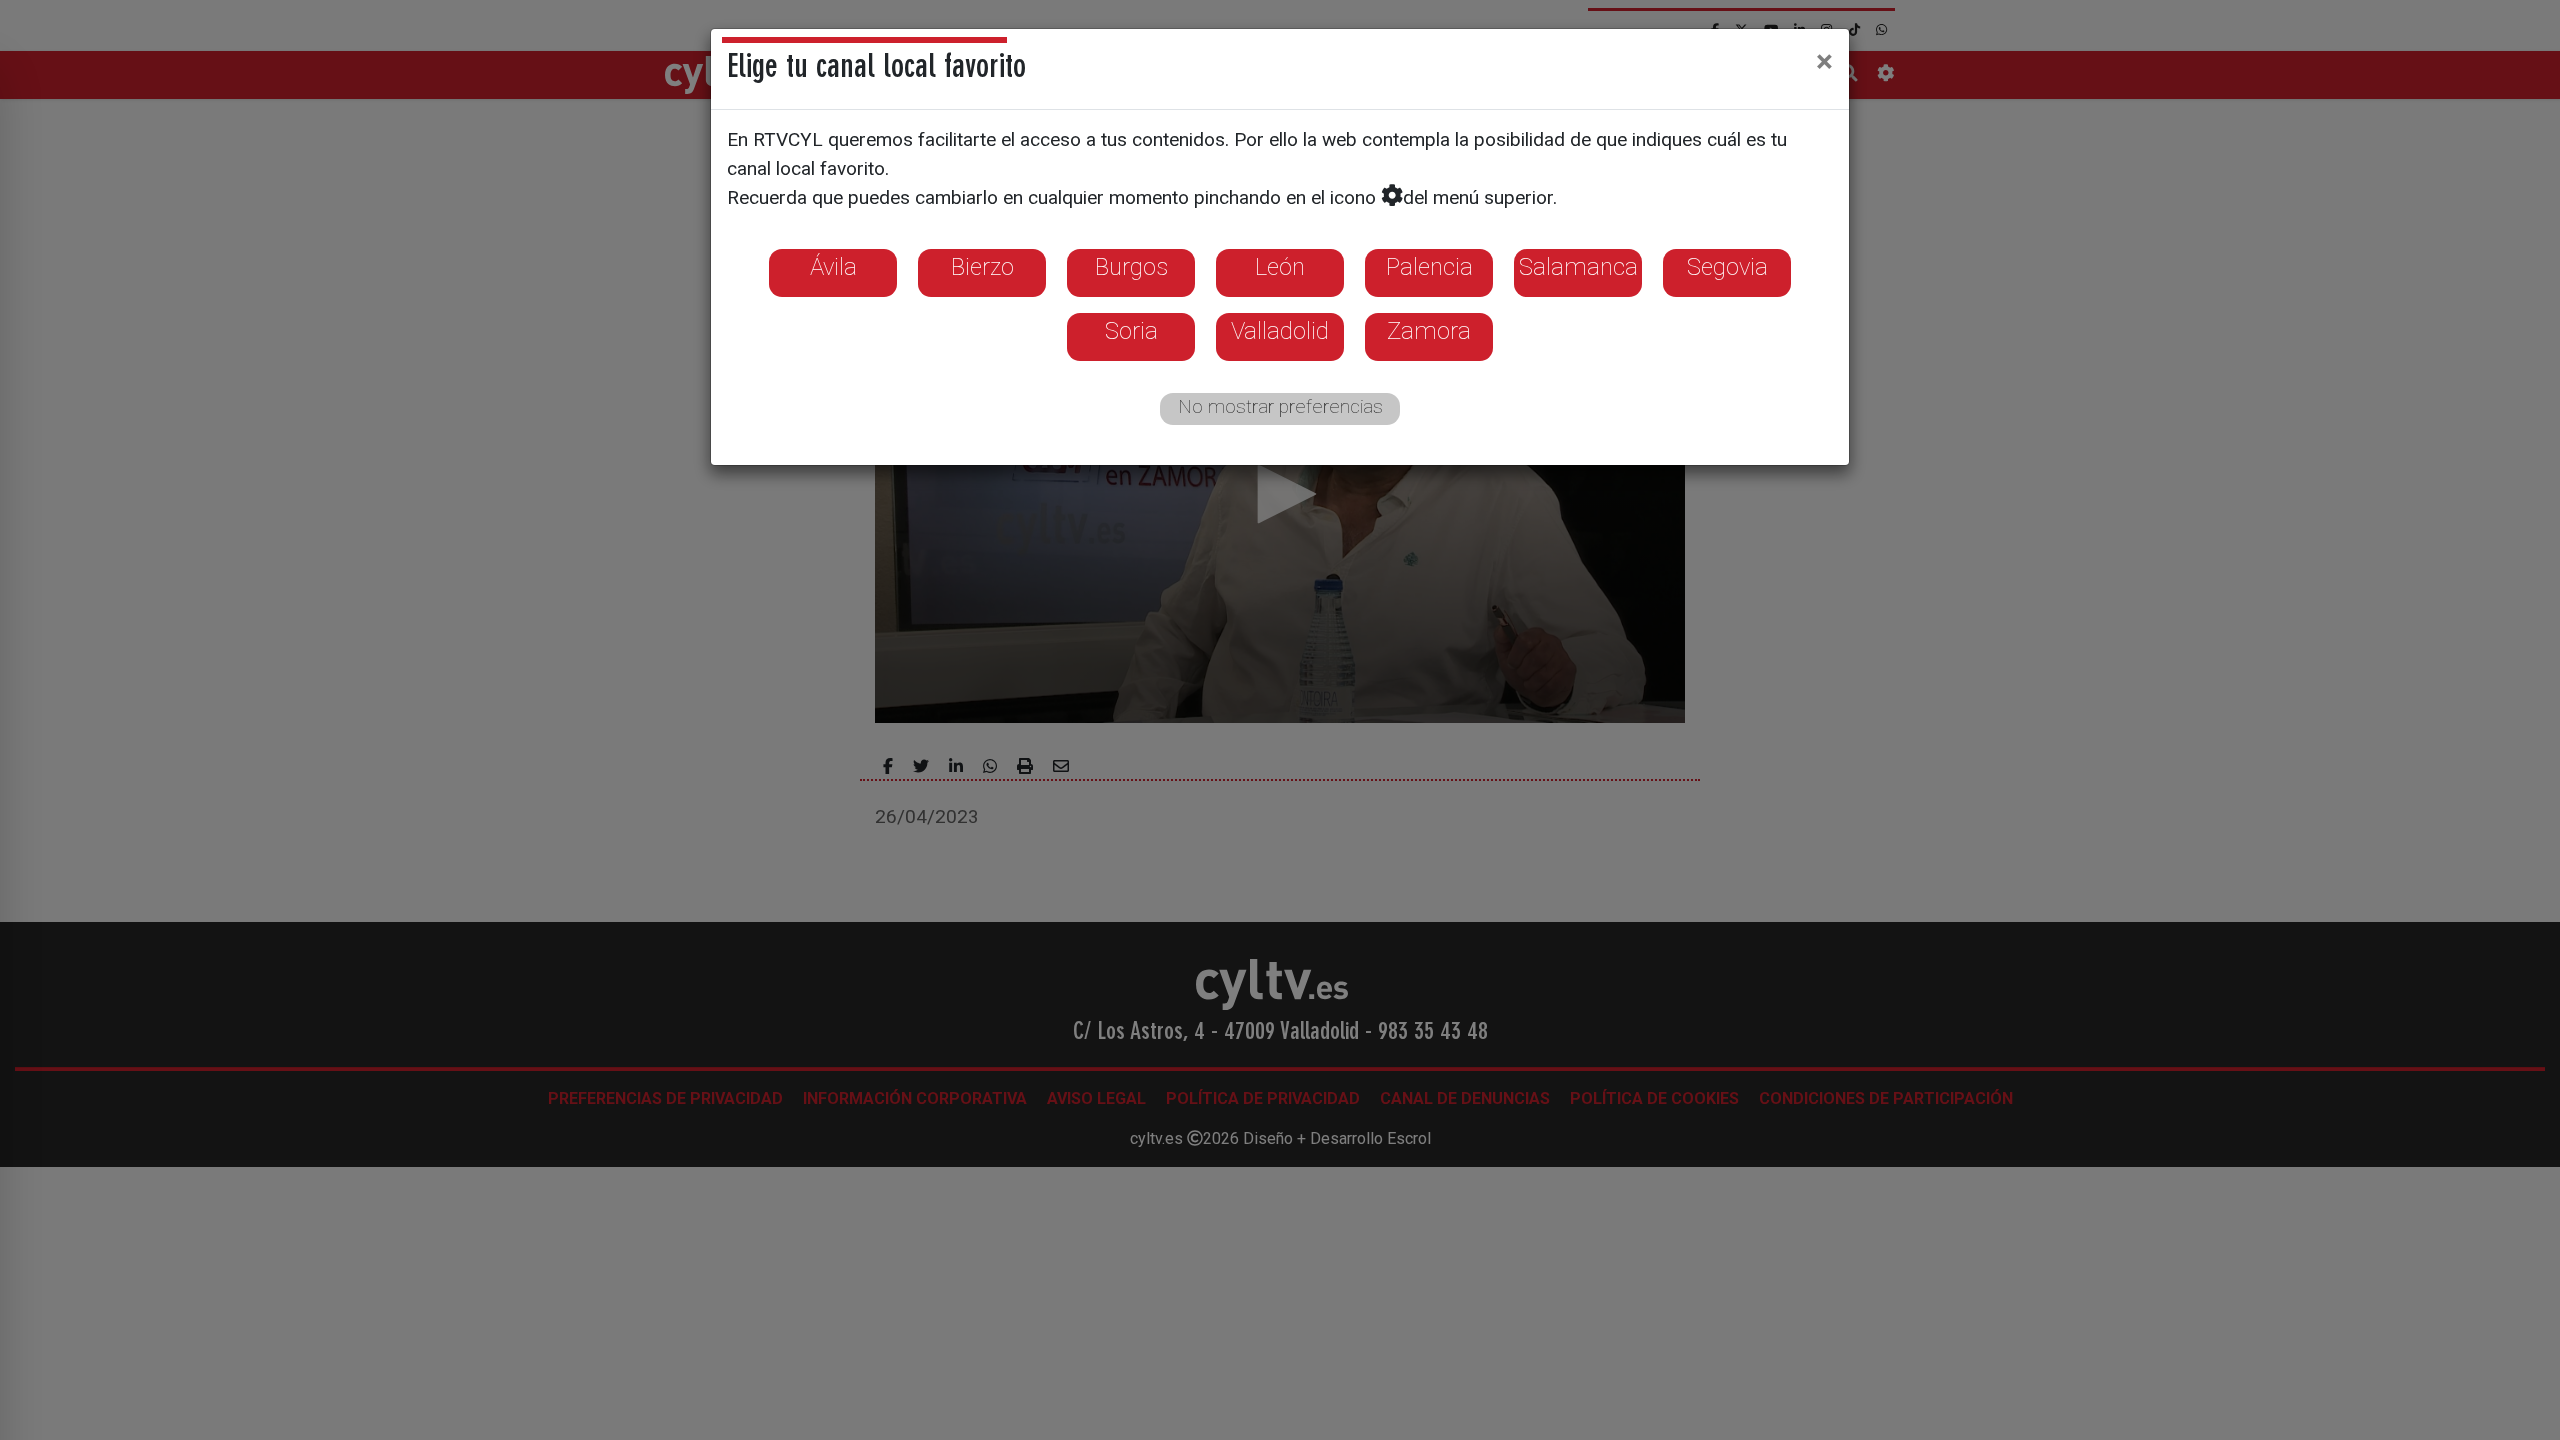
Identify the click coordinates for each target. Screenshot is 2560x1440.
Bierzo (982, 267)
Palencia (1429, 267)
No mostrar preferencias (1280, 406)
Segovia (1727, 267)
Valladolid (1280, 331)
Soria (1131, 331)
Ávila (833, 267)
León (1280, 267)
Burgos (1131, 267)
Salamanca (1578, 267)
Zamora (1429, 331)
